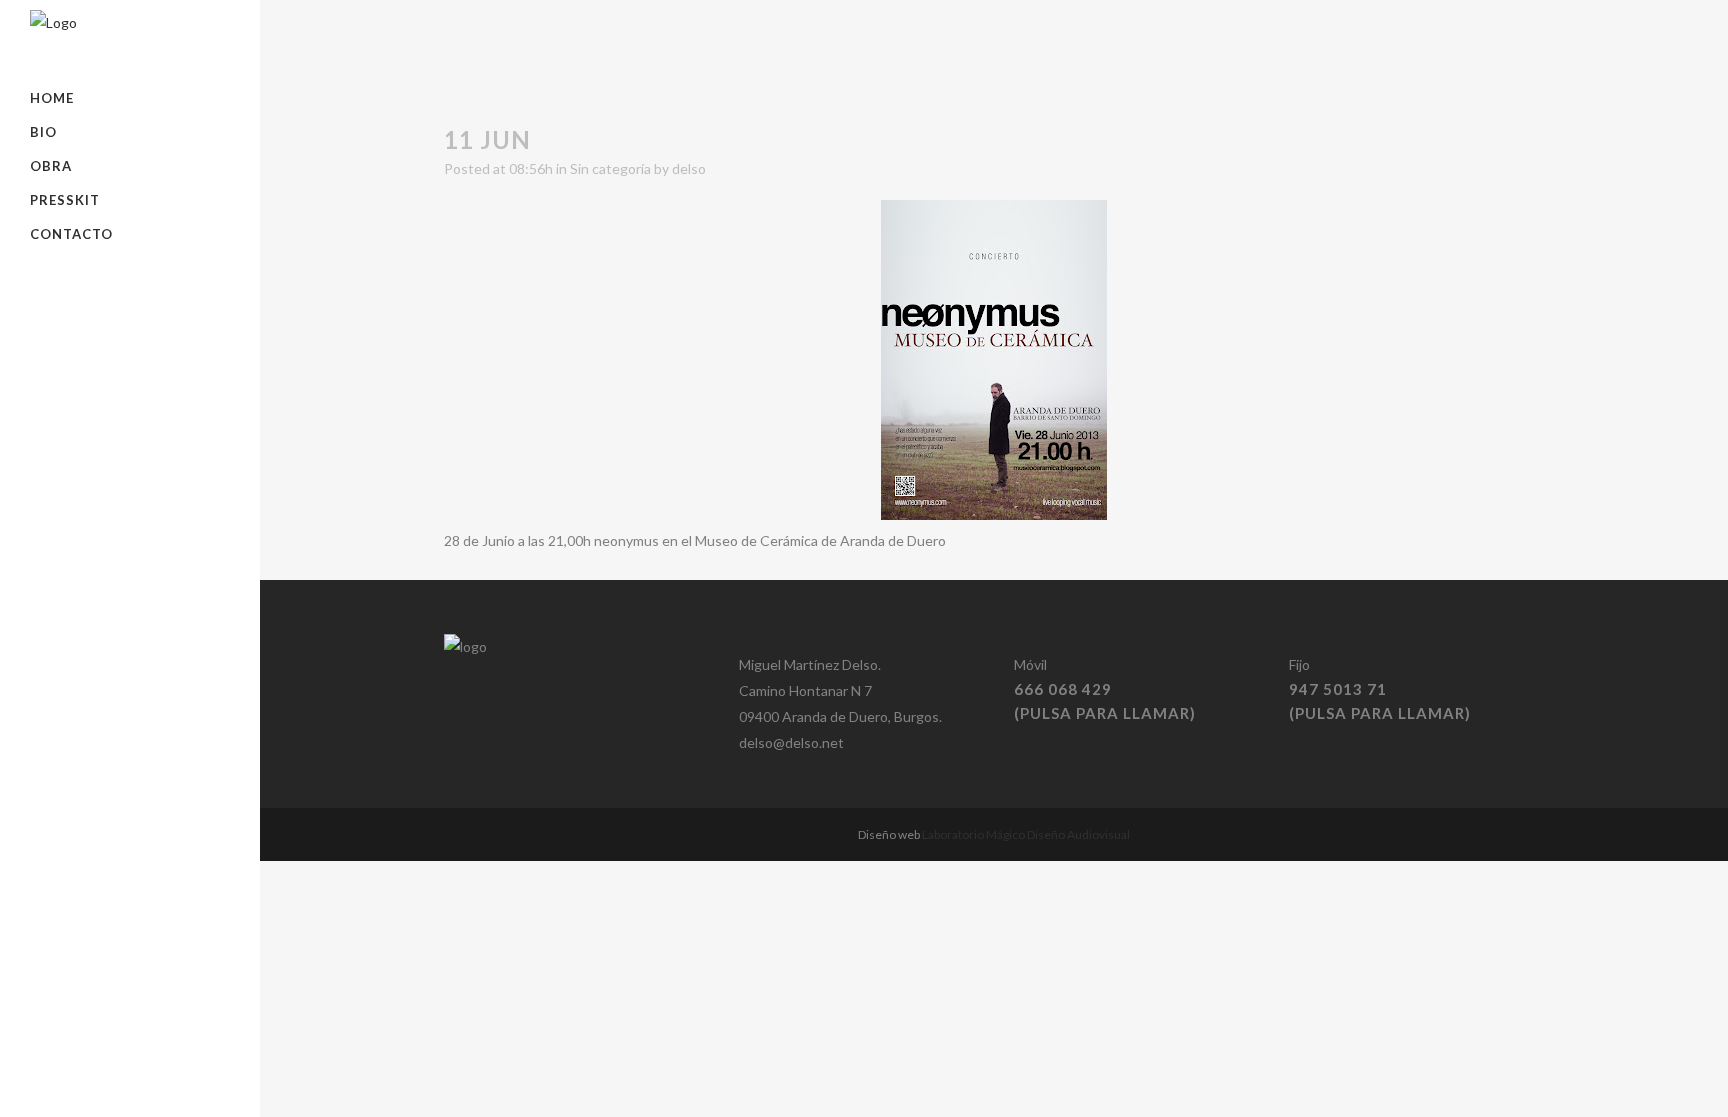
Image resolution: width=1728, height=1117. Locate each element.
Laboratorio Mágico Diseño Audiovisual (1026, 834)
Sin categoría (610, 168)
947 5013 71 (1338, 689)
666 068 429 (1063, 689)
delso (689, 168)
